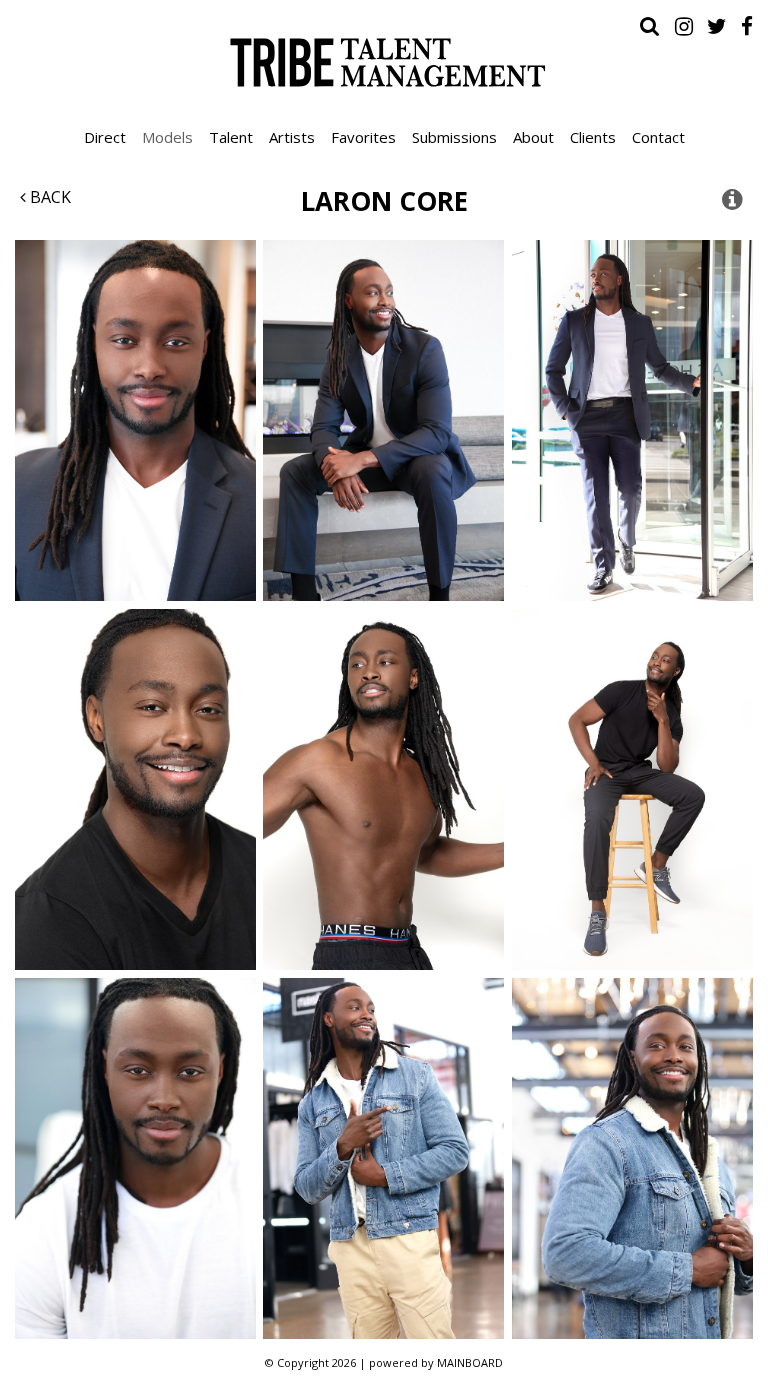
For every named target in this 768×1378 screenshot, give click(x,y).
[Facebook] (747, 26)
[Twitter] (717, 26)
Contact (658, 137)
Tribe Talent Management (384, 62)
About (533, 137)
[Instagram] (684, 26)
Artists (292, 137)
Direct (105, 137)
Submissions (454, 137)
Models (167, 137)
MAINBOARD (470, 1362)
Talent (231, 137)
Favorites (363, 137)
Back (48, 197)
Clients (593, 137)
